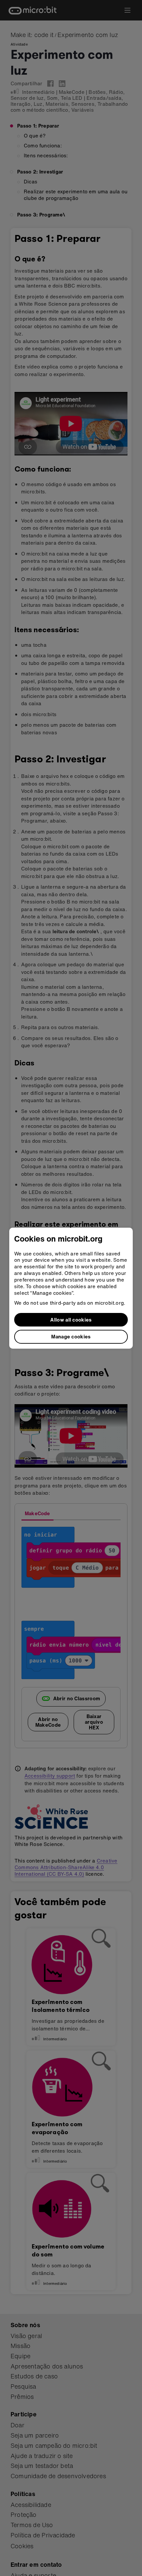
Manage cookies (71, 1336)
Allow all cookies (71, 1320)
